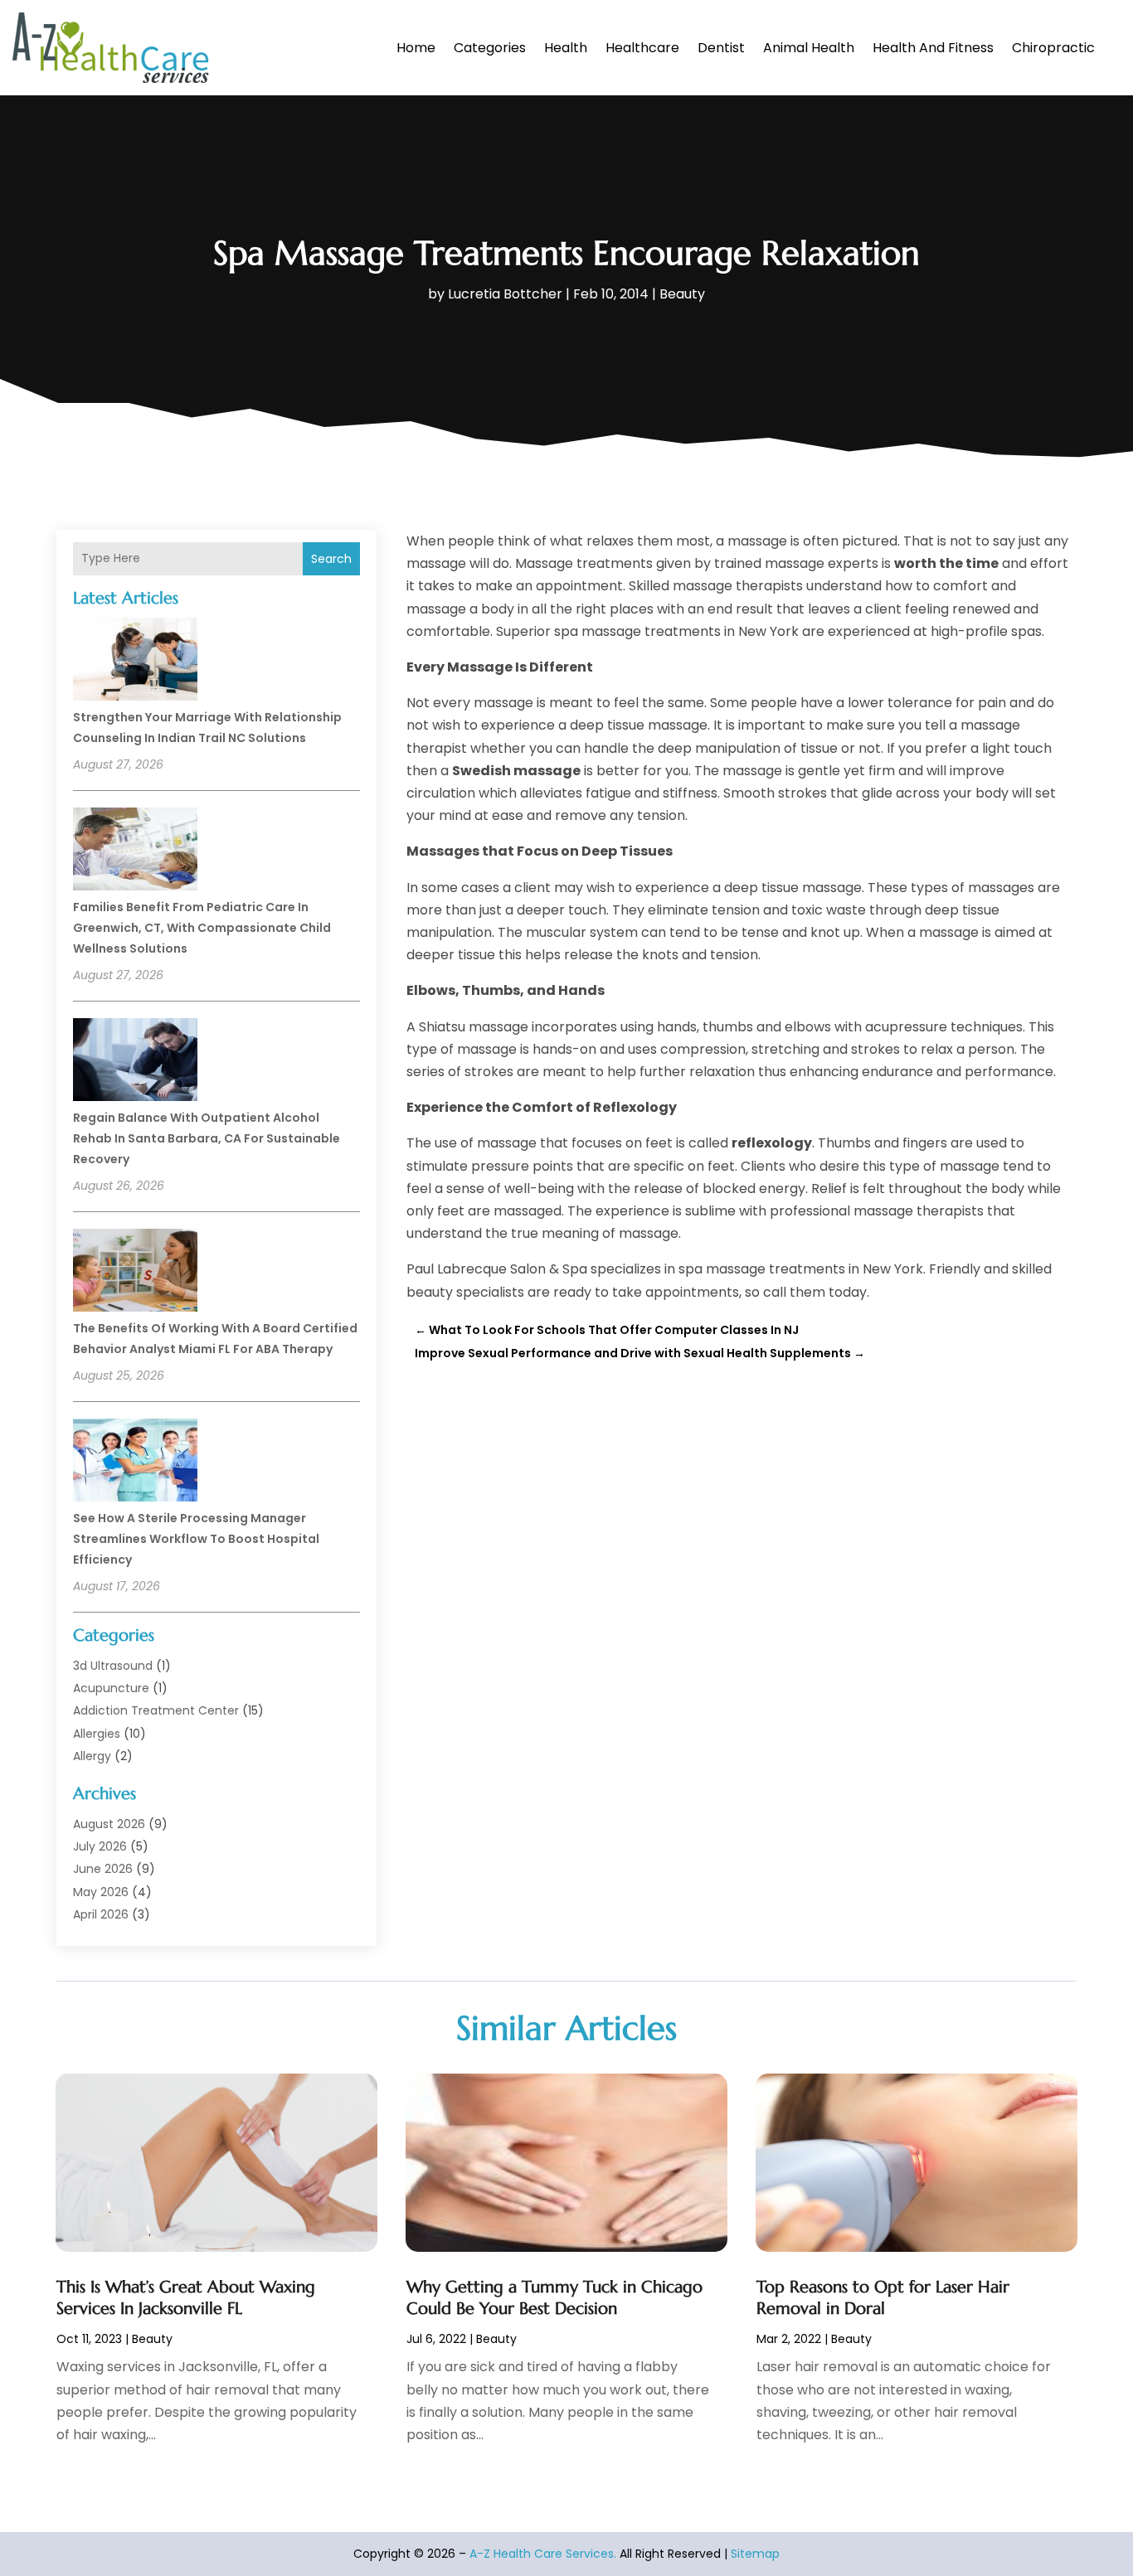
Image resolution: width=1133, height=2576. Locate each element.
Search (331, 559)
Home (416, 48)
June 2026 (103, 1869)
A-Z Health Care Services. (543, 2554)
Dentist (721, 48)
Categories (490, 48)
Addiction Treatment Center (156, 1710)
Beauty (682, 294)
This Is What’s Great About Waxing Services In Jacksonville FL (186, 2298)
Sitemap (755, 2554)
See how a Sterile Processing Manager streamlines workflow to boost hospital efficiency (196, 1539)
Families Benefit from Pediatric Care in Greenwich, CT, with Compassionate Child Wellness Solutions (202, 928)
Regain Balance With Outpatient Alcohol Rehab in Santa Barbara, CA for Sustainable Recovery (207, 1138)
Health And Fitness (933, 48)
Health (566, 48)
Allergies (97, 1734)
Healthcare (642, 48)
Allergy (92, 1756)
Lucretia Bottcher (505, 294)
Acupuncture (111, 1688)
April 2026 (101, 1914)
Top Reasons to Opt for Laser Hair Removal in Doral (883, 2298)
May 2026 (101, 1892)
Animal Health (809, 48)
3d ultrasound (113, 1666)
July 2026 (100, 1846)
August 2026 (109, 1824)
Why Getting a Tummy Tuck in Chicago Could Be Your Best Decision (554, 2298)
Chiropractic (1053, 48)
